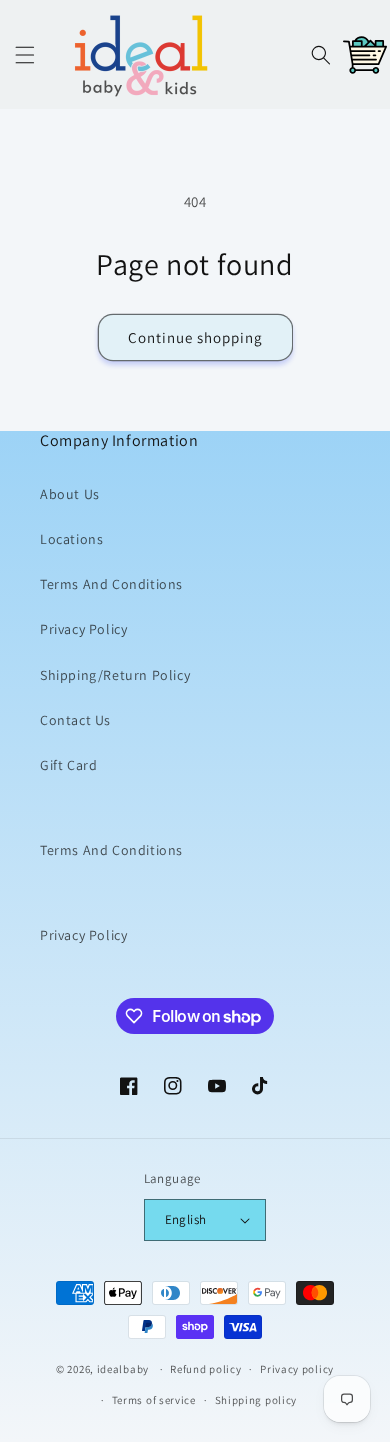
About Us (70, 494)
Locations (71, 539)
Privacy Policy (83, 629)
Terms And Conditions (111, 584)
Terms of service (154, 1400)
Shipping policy (256, 1400)
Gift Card (68, 765)
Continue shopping (195, 337)
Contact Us (75, 720)
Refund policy (205, 1369)
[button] (25, 55)
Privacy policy (297, 1369)
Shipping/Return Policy (115, 675)
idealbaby (123, 1369)
